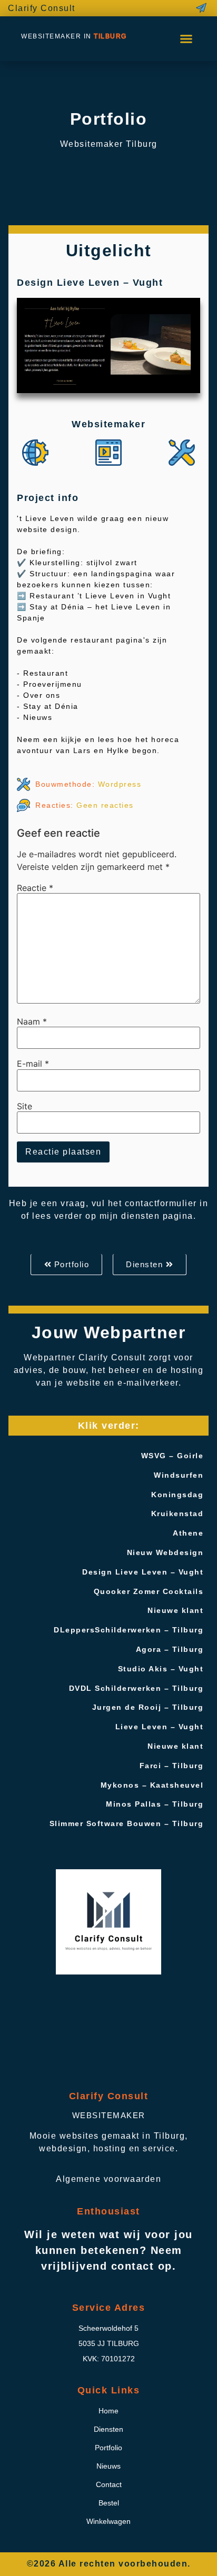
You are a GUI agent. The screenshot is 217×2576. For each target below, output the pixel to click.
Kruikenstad (177, 1513)
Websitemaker (109, 2115)
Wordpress (120, 784)
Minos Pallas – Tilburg (155, 1804)
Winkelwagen (108, 2521)
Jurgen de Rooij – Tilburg (148, 1707)
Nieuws (108, 2466)
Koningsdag (177, 1495)
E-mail (33, 1064)
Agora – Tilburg (170, 1649)
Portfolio (108, 2448)
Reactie (35, 888)
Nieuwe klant (175, 1610)
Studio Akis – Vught (161, 1669)
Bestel (109, 2503)
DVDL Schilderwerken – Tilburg (136, 1688)
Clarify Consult (42, 8)
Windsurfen (179, 1475)
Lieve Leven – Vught (160, 1727)
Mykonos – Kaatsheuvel (152, 1785)
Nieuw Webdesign (165, 1552)
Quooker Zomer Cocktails (149, 1591)
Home (108, 2411)
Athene (188, 1533)
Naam (32, 1021)
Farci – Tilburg (172, 1766)
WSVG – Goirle (172, 1456)
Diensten (108, 2429)
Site (24, 1106)
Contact (109, 2484)
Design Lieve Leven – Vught (143, 1572)
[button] (186, 38)
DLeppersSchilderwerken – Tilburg (129, 1630)
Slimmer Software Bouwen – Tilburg (127, 1823)
